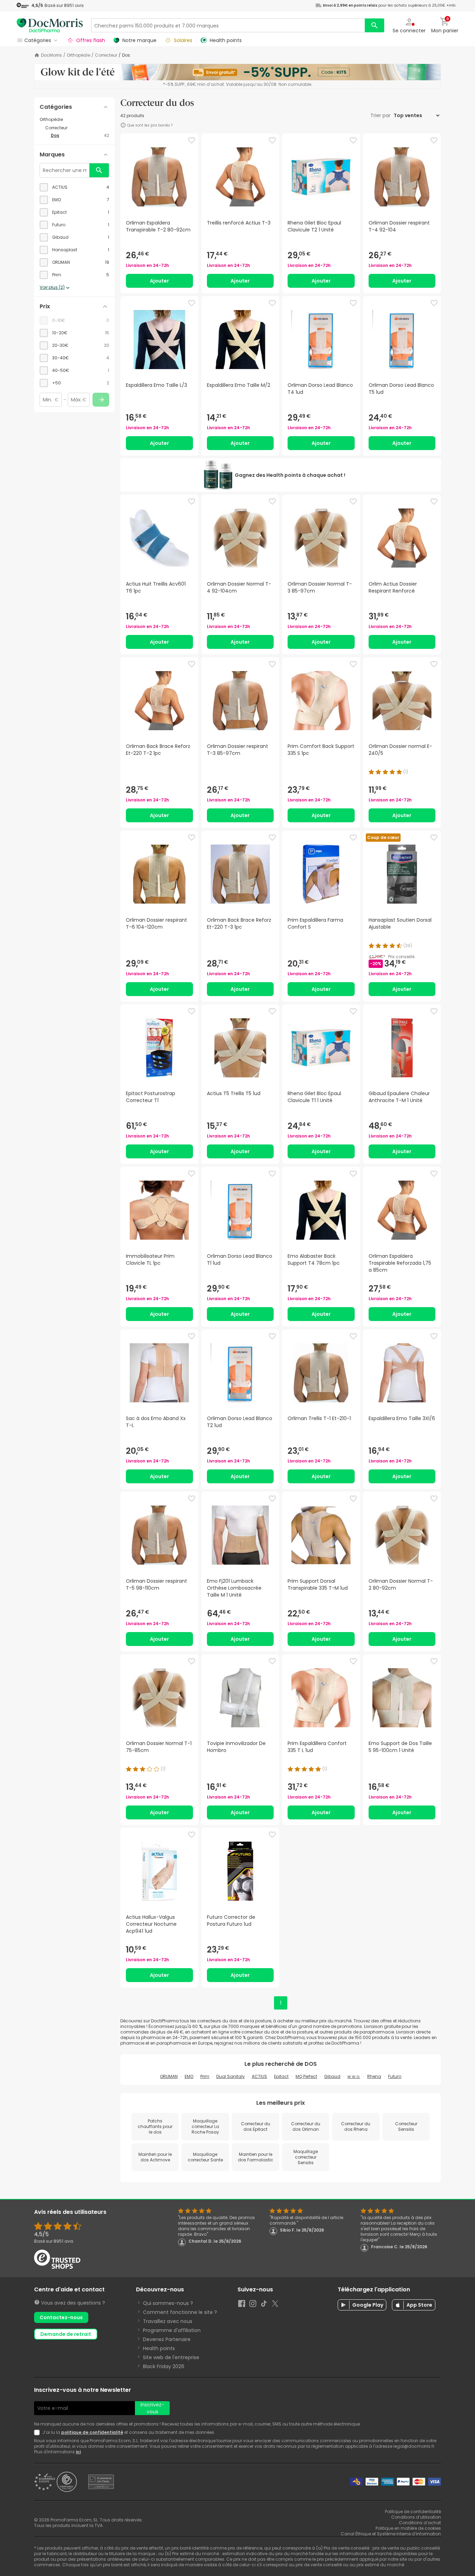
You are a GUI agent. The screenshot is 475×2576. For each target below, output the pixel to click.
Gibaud (332, 2076)
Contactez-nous (61, 2317)
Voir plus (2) (52, 287)
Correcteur (106, 55)
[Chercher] (375, 25)
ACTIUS (259, 2076)
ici (78, 2452)
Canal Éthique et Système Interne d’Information (391, 2534)
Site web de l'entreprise (171, 2357)
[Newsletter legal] (38, 2432)
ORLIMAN (169, 2076)
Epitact (281, 2076)
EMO (189, 2076)
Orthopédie (78, 55)
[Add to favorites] (192, 140)
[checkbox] (74, 187)
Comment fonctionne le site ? (180, 2312)
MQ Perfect (306, 2076)
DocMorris (51, 55)
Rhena (374, 2076)
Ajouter (159, 281)
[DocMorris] (50, 25)
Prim (205, 2076)
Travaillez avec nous (168, 2321)
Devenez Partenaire (167, 2339)
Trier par (381, 115)
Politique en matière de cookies (408, 2528)
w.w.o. (354, 2076)
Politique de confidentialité (413, 2512)
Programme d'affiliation (172, 2330)
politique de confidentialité (92, 2432)
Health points (159, 2348)
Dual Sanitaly (231, 2076)
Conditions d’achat (420, 2523)
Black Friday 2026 (164, 2366)
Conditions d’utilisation (416, 2517)
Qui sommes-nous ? (168, 2303)
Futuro (395, 2076)
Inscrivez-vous (152, 2408)
